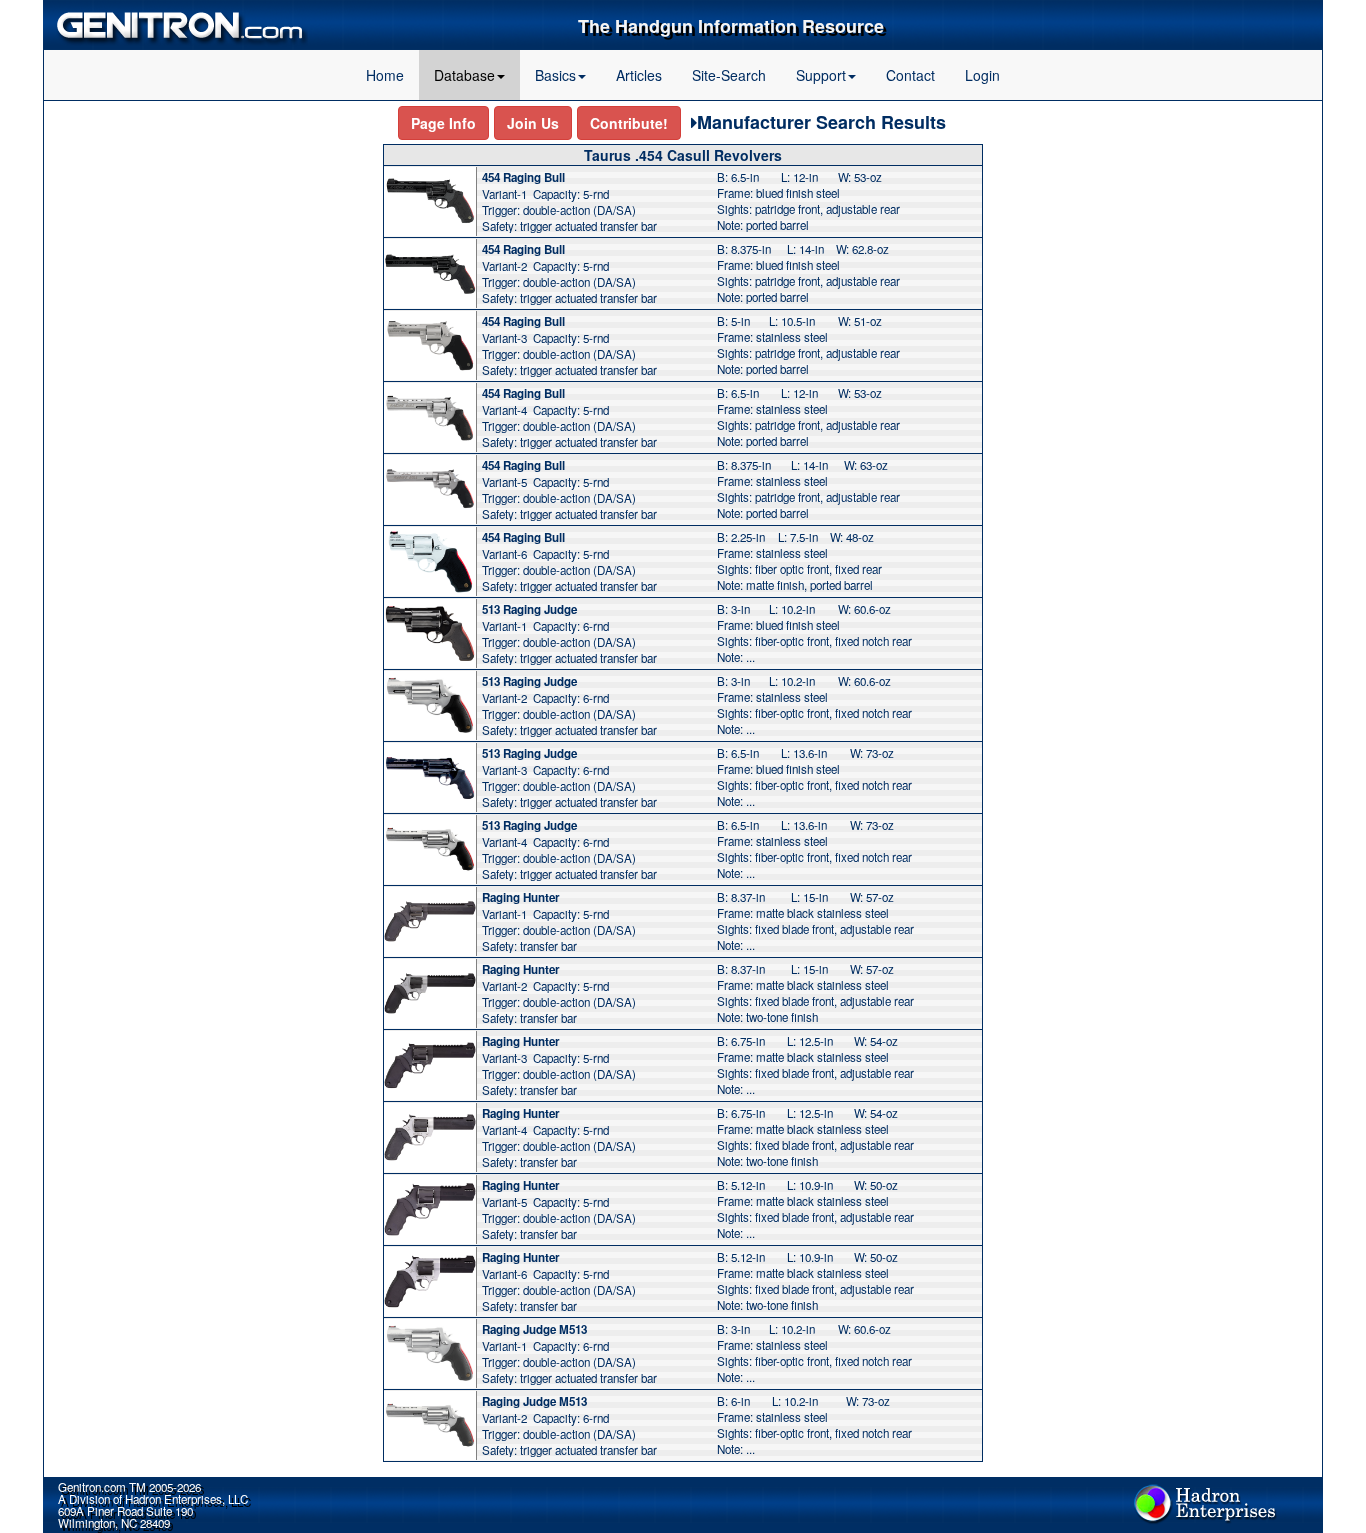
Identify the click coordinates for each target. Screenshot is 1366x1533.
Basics (555, 75)
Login (982, 75)
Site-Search (729, 75)
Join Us (533, 123)
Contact (910, 75)
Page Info (443, 123)
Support (821, 75)
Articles (639, 75)
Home (385, 75)
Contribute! (629, 123)
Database (464, 75)
